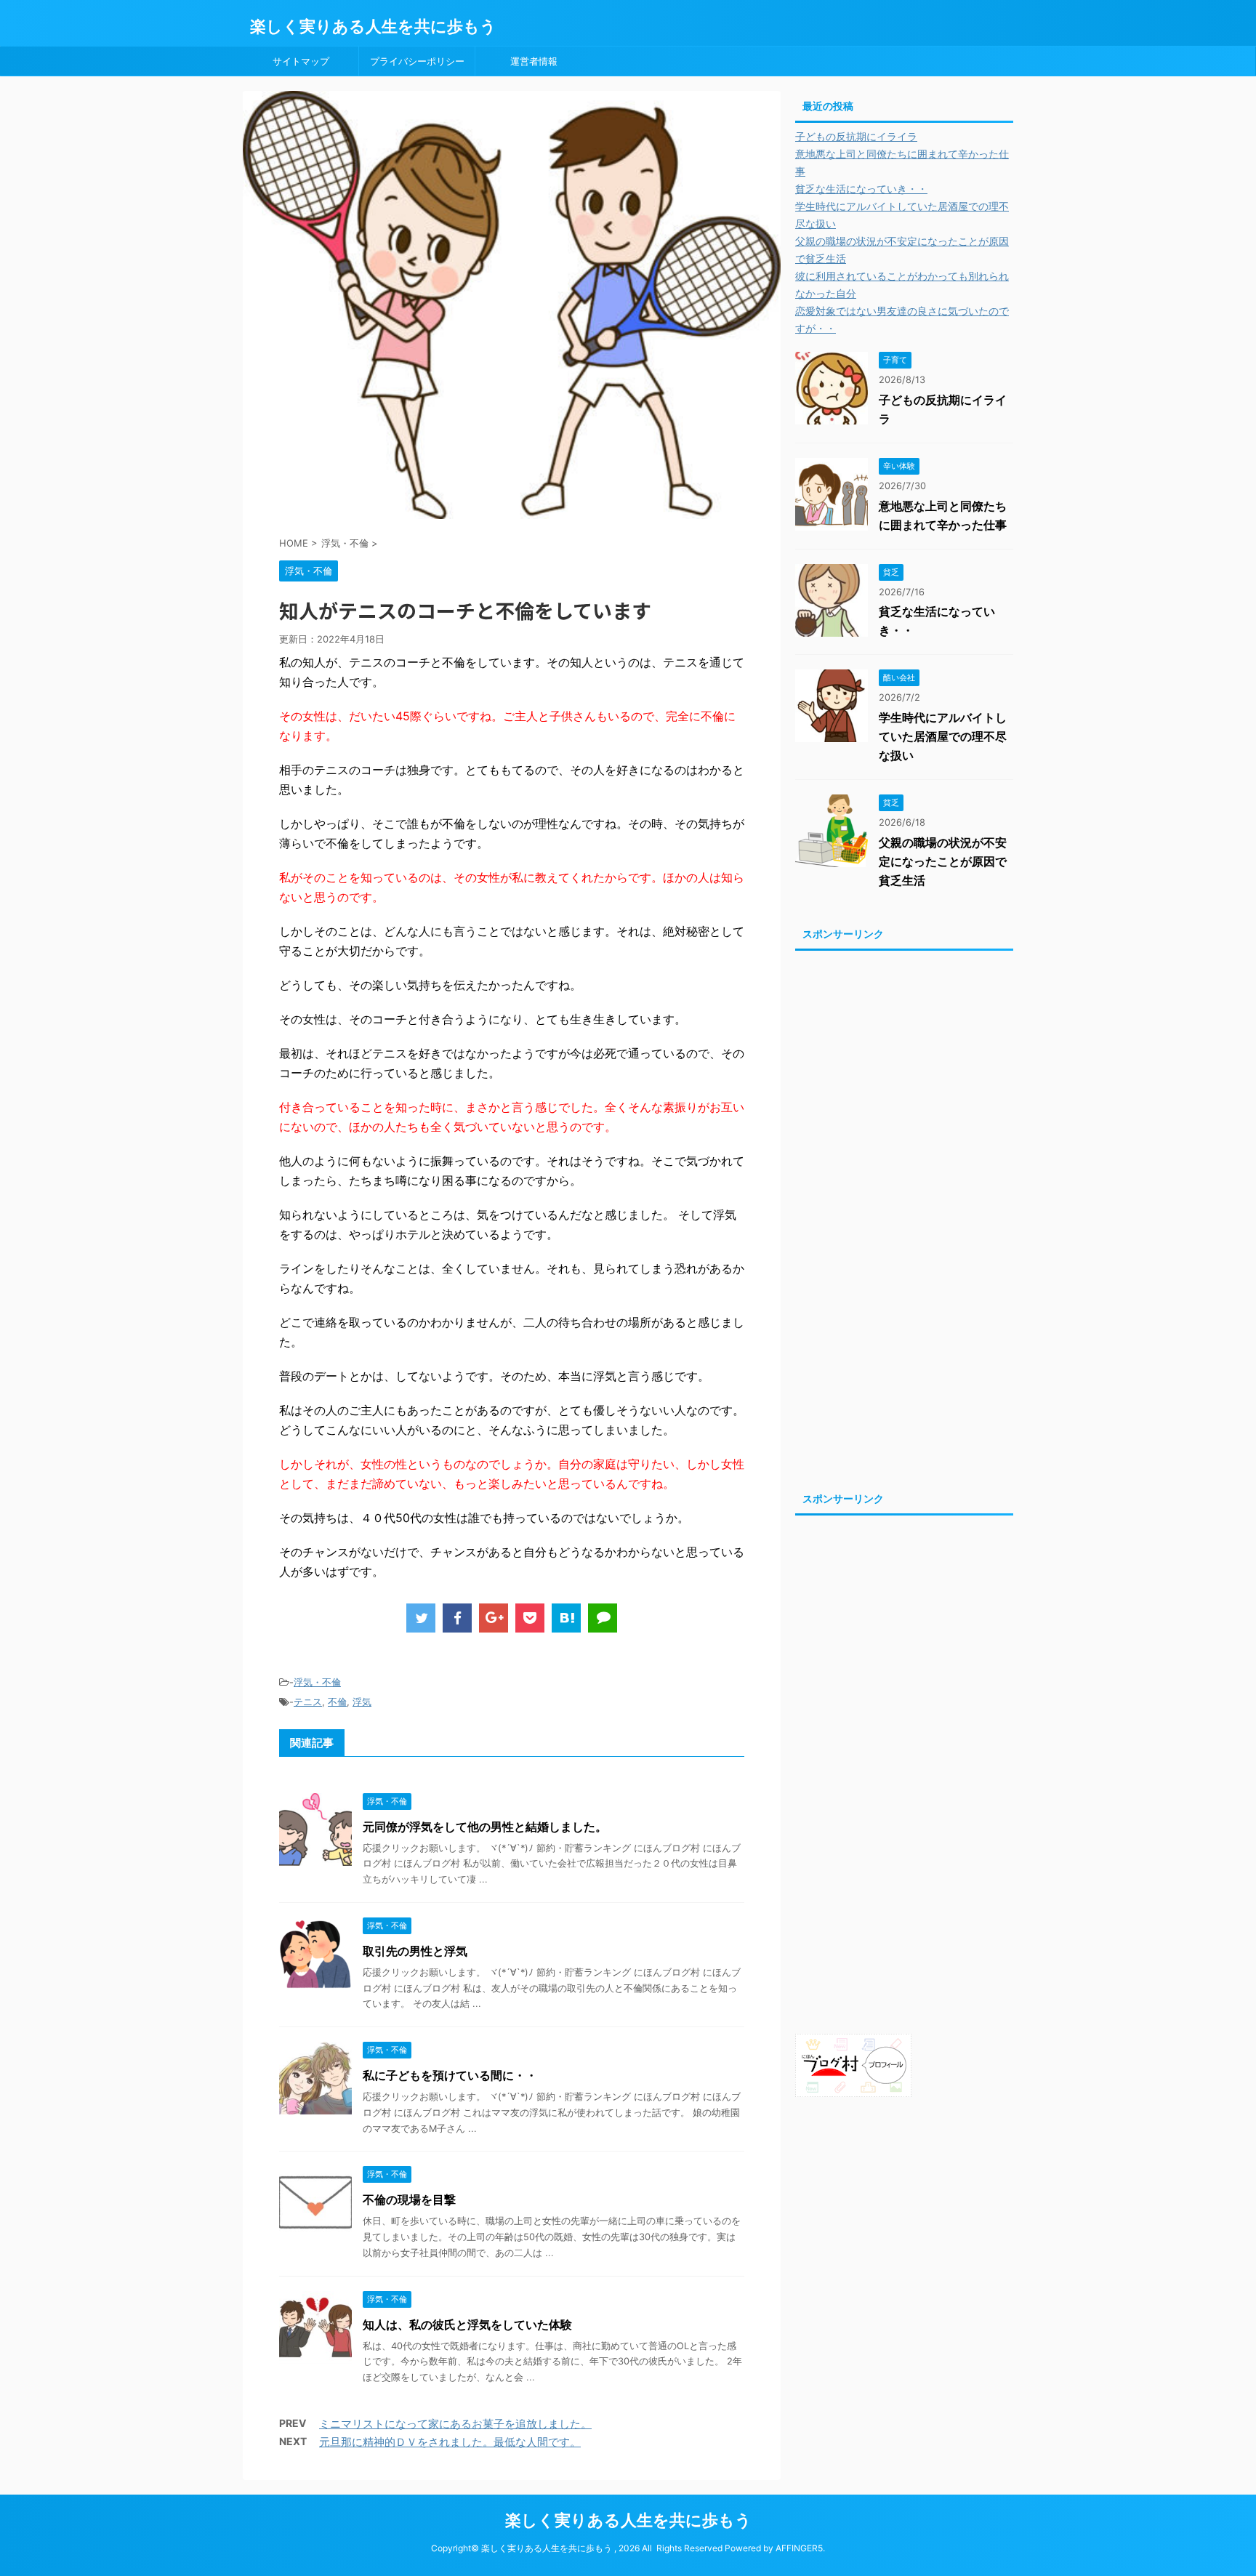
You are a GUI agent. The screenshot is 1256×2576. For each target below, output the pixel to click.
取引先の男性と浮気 (415, 1951)
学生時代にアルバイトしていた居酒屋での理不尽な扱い (943, 736)
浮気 (362, 1702)
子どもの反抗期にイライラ (856, 136)
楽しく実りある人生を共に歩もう (373, 26)
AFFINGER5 (799, 2548)
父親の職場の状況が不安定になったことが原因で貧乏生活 (943, 861)
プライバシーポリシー (417, 61)
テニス (308, 1702)
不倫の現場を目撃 (409, 2199)
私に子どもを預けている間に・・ (450, 2075)
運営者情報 (534, 61)
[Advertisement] (904, 1217)
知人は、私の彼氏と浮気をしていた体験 (467, 2325)
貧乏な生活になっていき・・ (861, 189)
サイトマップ (301, 61)
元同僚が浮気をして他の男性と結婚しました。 (485, 1827)
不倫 (337, 1702)
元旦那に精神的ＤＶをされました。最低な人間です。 (450, 2442)
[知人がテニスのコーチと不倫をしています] (566, 1618)
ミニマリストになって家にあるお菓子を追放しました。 (455, 2424)
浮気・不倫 (317, 1682)
